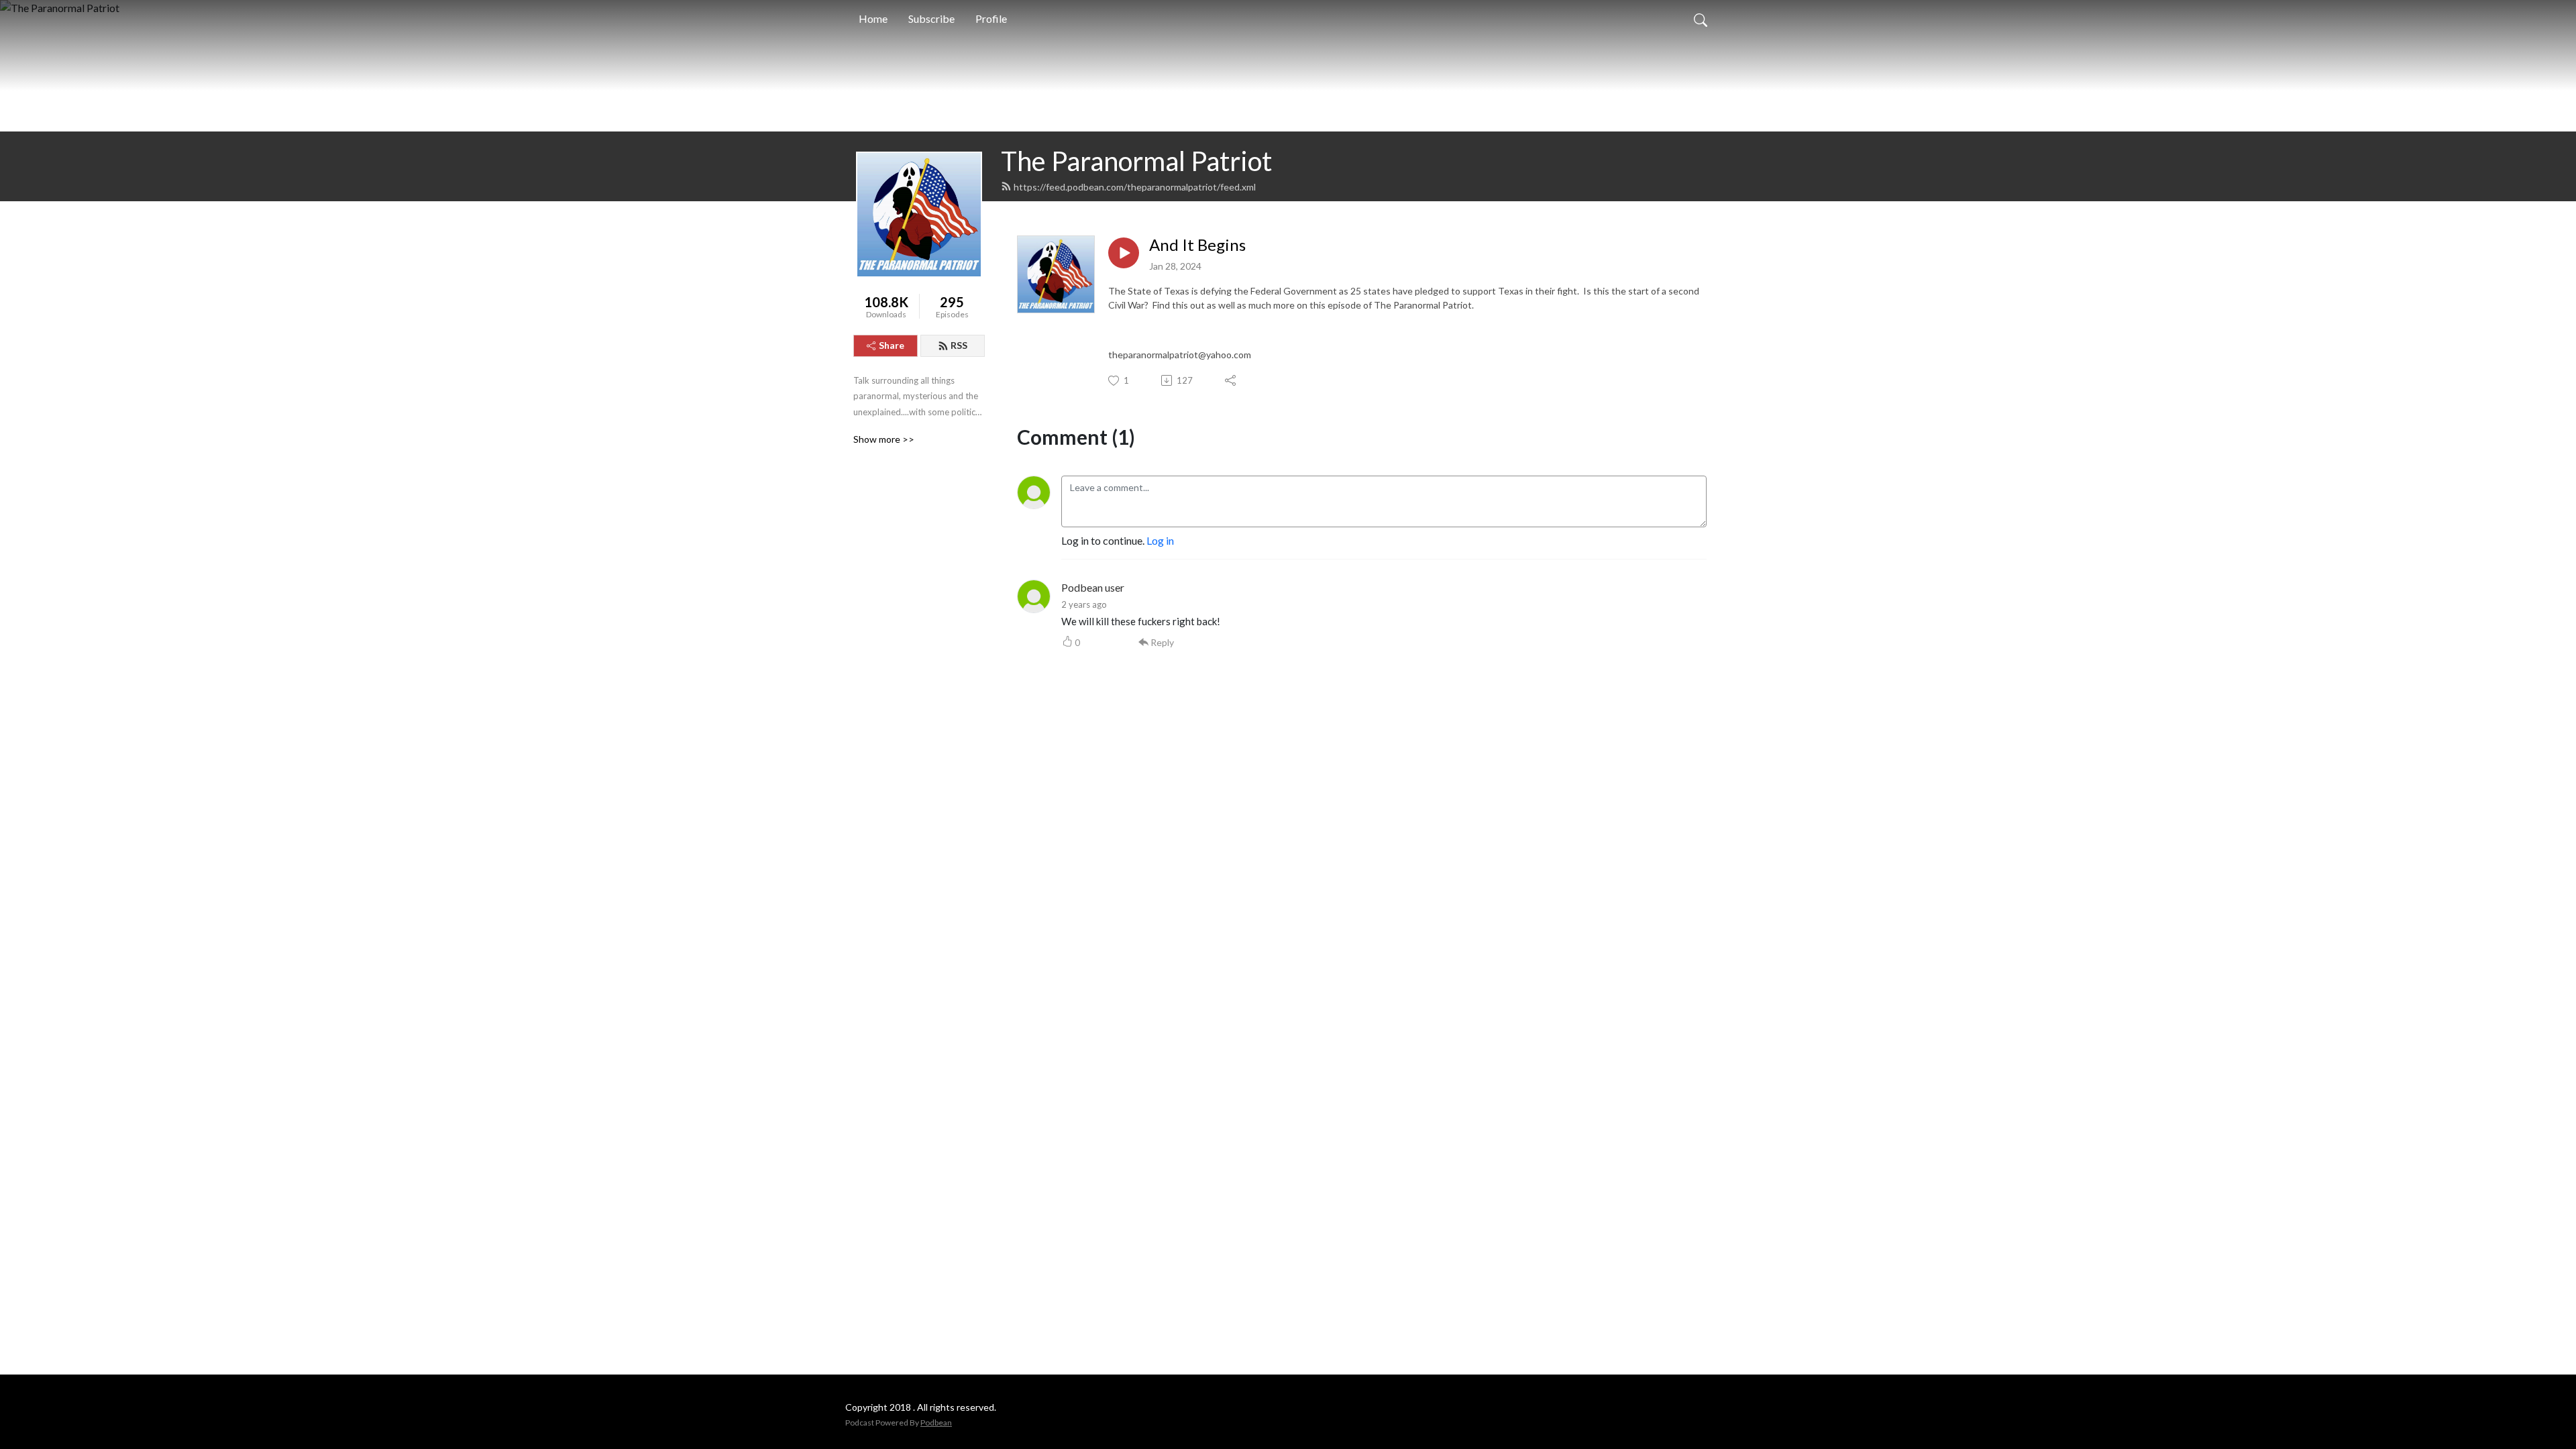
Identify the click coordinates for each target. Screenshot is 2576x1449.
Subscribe (931, 18)
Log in (1160, 540)
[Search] (1701, 19)
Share (892, 345)
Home (873, 18)
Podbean (936, 1423)
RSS (959, 345)
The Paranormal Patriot (1136, 161)
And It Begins (1197, 245)
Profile (991, 18)
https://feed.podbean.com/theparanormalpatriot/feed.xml (1135, 187)
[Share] (1231, 380)
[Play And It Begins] (1124, 253)
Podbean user (1093, 587)
